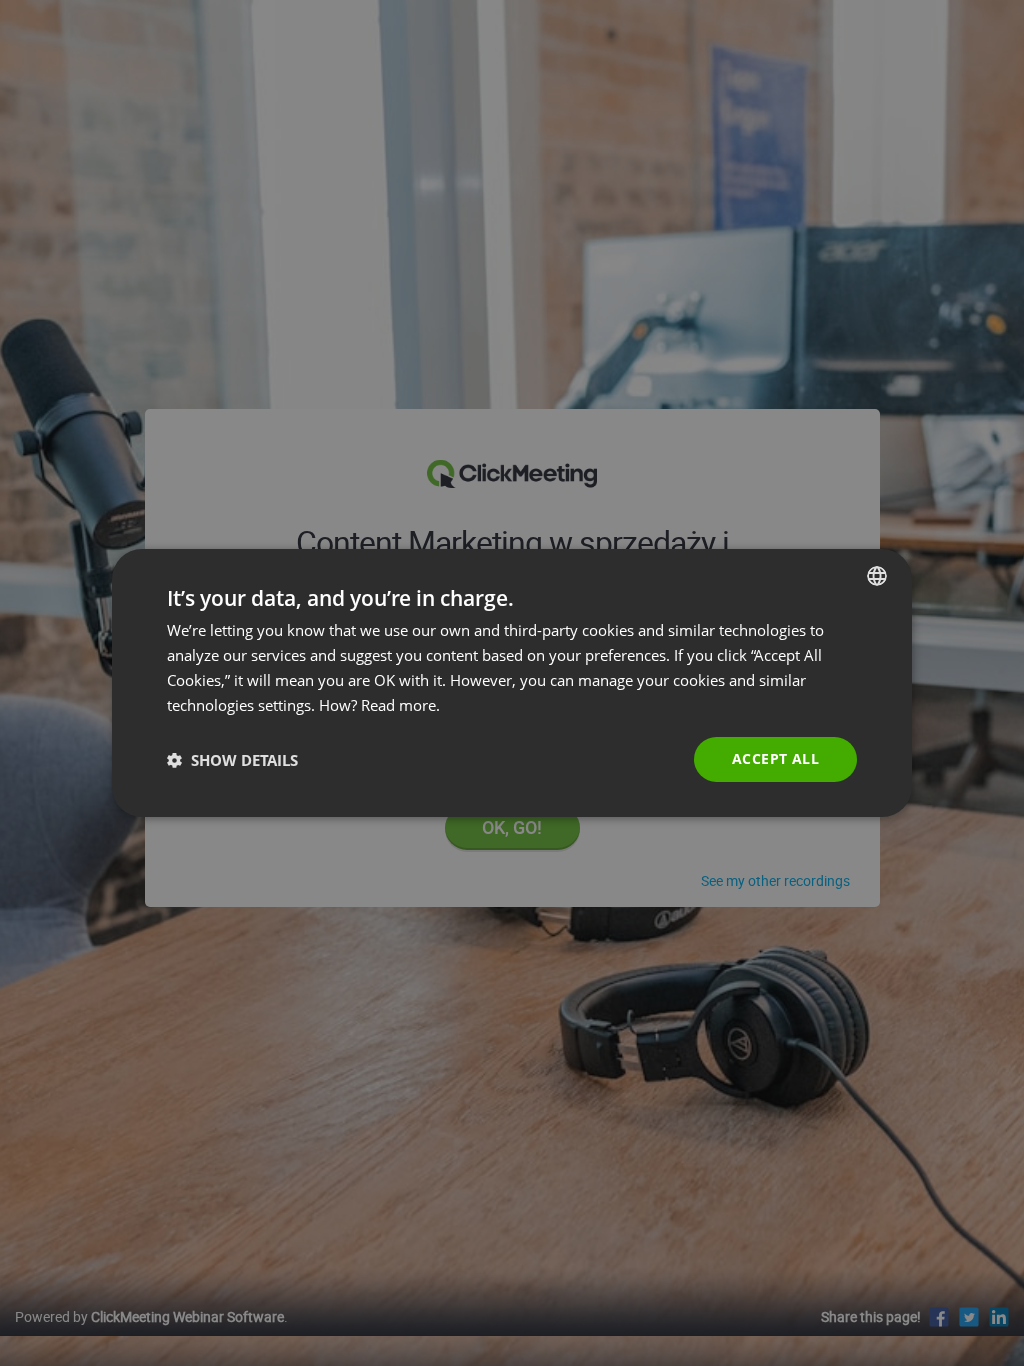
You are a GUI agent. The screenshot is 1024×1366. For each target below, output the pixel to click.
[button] (232, 760)
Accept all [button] (775, 758)
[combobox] (877, 576)
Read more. (400, 705)
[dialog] (512, 683)
